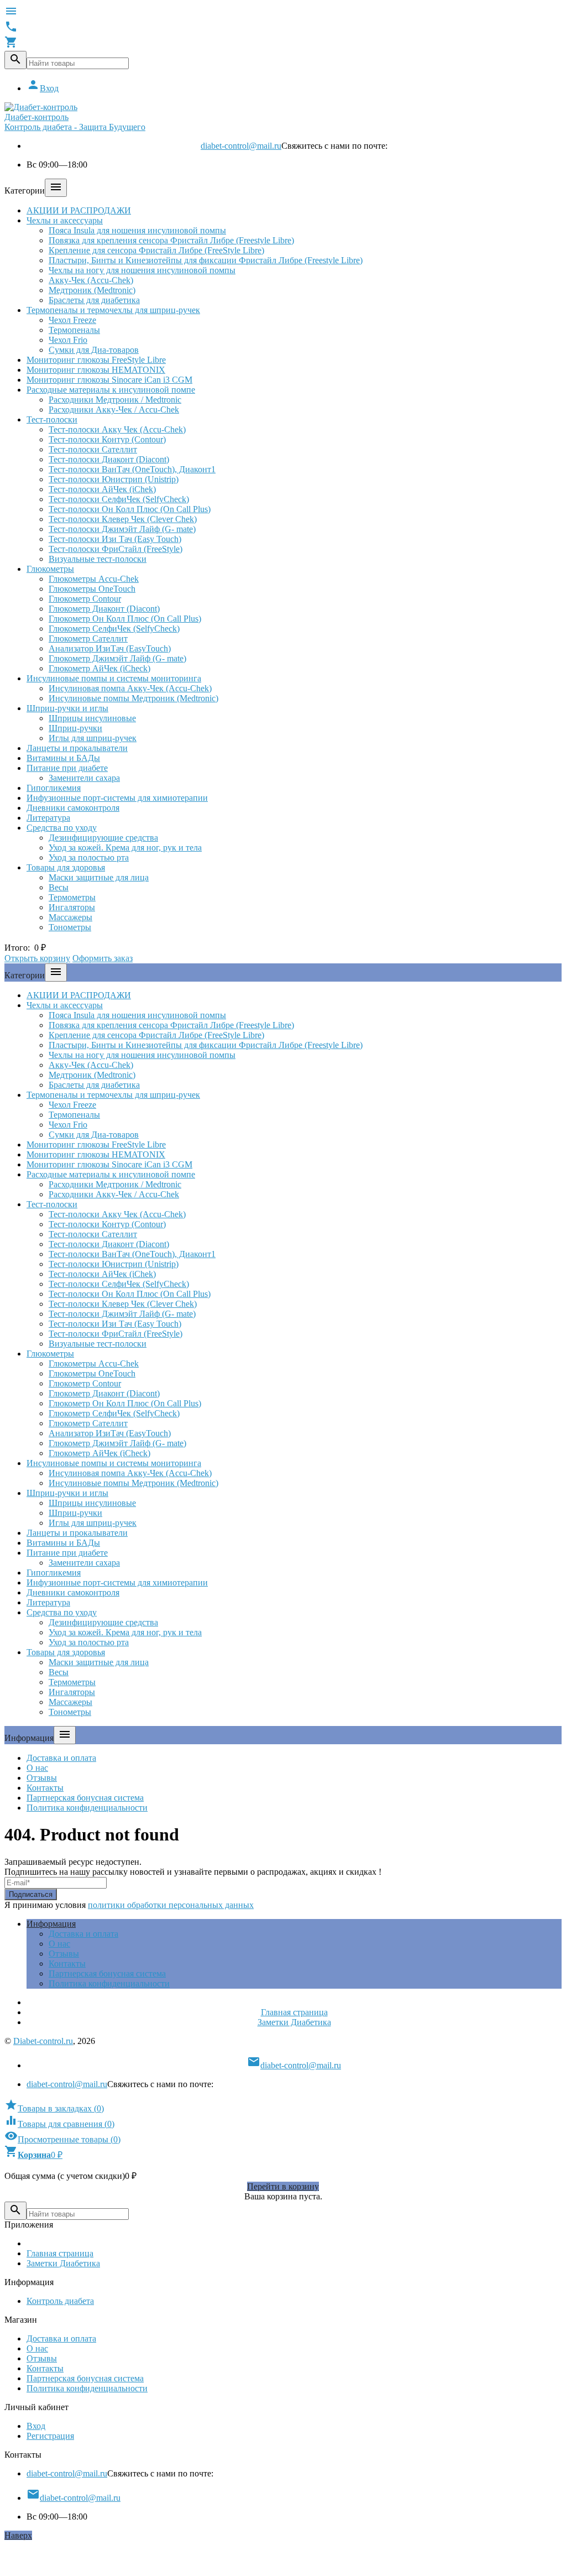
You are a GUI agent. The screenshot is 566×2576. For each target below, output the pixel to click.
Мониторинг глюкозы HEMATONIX (96, 370)
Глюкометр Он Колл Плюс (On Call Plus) (125, 619)
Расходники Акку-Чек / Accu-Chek (114, 410)
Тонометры (70, 927)
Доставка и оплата (61, 1758)
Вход (43, 88)
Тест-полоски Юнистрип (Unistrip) (114, 479)
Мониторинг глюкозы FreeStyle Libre (96, 360)
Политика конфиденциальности (87, 1808)
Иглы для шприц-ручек (93, 738)
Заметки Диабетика (294, 2022)
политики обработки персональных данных (171, 1905)
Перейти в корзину (283, 2186)
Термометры (72, 897)
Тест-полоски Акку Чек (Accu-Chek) (117, 429)
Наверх (18, 2535)
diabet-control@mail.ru (241, 146)
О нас (37, 1768)
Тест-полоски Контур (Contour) (107, 439)
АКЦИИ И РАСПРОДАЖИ (79, 210)
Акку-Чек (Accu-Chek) (91, 280)
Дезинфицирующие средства (103, 838)
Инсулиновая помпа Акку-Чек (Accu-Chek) (130, 688)
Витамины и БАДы (63, 758)
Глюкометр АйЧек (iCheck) (99, 668)
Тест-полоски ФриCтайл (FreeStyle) (116, 549)
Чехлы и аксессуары (65, 220)
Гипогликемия (54, 788)
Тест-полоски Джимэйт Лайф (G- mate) (122, 529)
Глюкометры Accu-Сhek (94, 579)
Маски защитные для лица (99, 877)
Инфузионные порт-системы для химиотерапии (117, 798)
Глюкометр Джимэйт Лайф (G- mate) (117, 658)
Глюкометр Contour (85, 599)
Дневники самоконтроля (73, 808)
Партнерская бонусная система (85, 1798)
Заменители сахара (84, 778)
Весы (59, 887)
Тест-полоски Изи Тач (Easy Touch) (115, 539)
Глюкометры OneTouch (92, 589)
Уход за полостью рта (89, 857)
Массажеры (70, 917)
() (54, 2108)
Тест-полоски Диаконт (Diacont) (109, 459)
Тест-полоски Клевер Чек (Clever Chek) (123, 519)
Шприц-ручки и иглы (67, 708)
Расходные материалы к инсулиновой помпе (111, 390)
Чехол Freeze (72, 320)
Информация (51, 1924)
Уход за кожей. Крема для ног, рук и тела (125, 848)
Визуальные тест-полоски (98, 559)
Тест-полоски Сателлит (93, 449)
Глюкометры (50, 569)
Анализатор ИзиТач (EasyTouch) (110, 648)
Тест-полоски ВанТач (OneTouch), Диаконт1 (132, 469)
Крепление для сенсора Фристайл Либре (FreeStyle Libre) (156, 250)
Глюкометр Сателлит (88, 638)
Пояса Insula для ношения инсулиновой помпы (137, 230)
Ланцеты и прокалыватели (77, 748)
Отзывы (42, 1778)
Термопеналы (74, 330)
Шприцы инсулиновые (92, 718)
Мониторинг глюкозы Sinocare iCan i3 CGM (109, 380)
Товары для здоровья (66, 867)
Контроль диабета (60, 2301)
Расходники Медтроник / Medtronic (115, 400)
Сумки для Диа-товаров (94, 350)
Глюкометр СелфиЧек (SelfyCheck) (114, 629)
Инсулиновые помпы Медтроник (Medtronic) (133, 698)
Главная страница (294, 2012)
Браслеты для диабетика (94, 300)
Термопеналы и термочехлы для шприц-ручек (113, 310)
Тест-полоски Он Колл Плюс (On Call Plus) (130, 509)
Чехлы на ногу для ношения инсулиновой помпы (142, 270)
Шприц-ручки (75, 728)
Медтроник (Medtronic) (92, 290)
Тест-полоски (52, 419)
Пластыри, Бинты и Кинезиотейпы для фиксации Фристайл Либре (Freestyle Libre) (206, 260)
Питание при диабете (67, 768)
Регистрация (50, 2436)
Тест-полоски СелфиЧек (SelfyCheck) (119, 499)
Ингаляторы (72, 907)
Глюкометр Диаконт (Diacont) (104, 609)
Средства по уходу (62, 828)
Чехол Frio (68, 340)
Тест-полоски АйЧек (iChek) (102, 489)
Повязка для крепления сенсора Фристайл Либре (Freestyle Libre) (171, 240)
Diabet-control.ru (43, 2041)
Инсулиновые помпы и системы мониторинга (114, 678)
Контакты (45, 1788)
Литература (48, 818)
